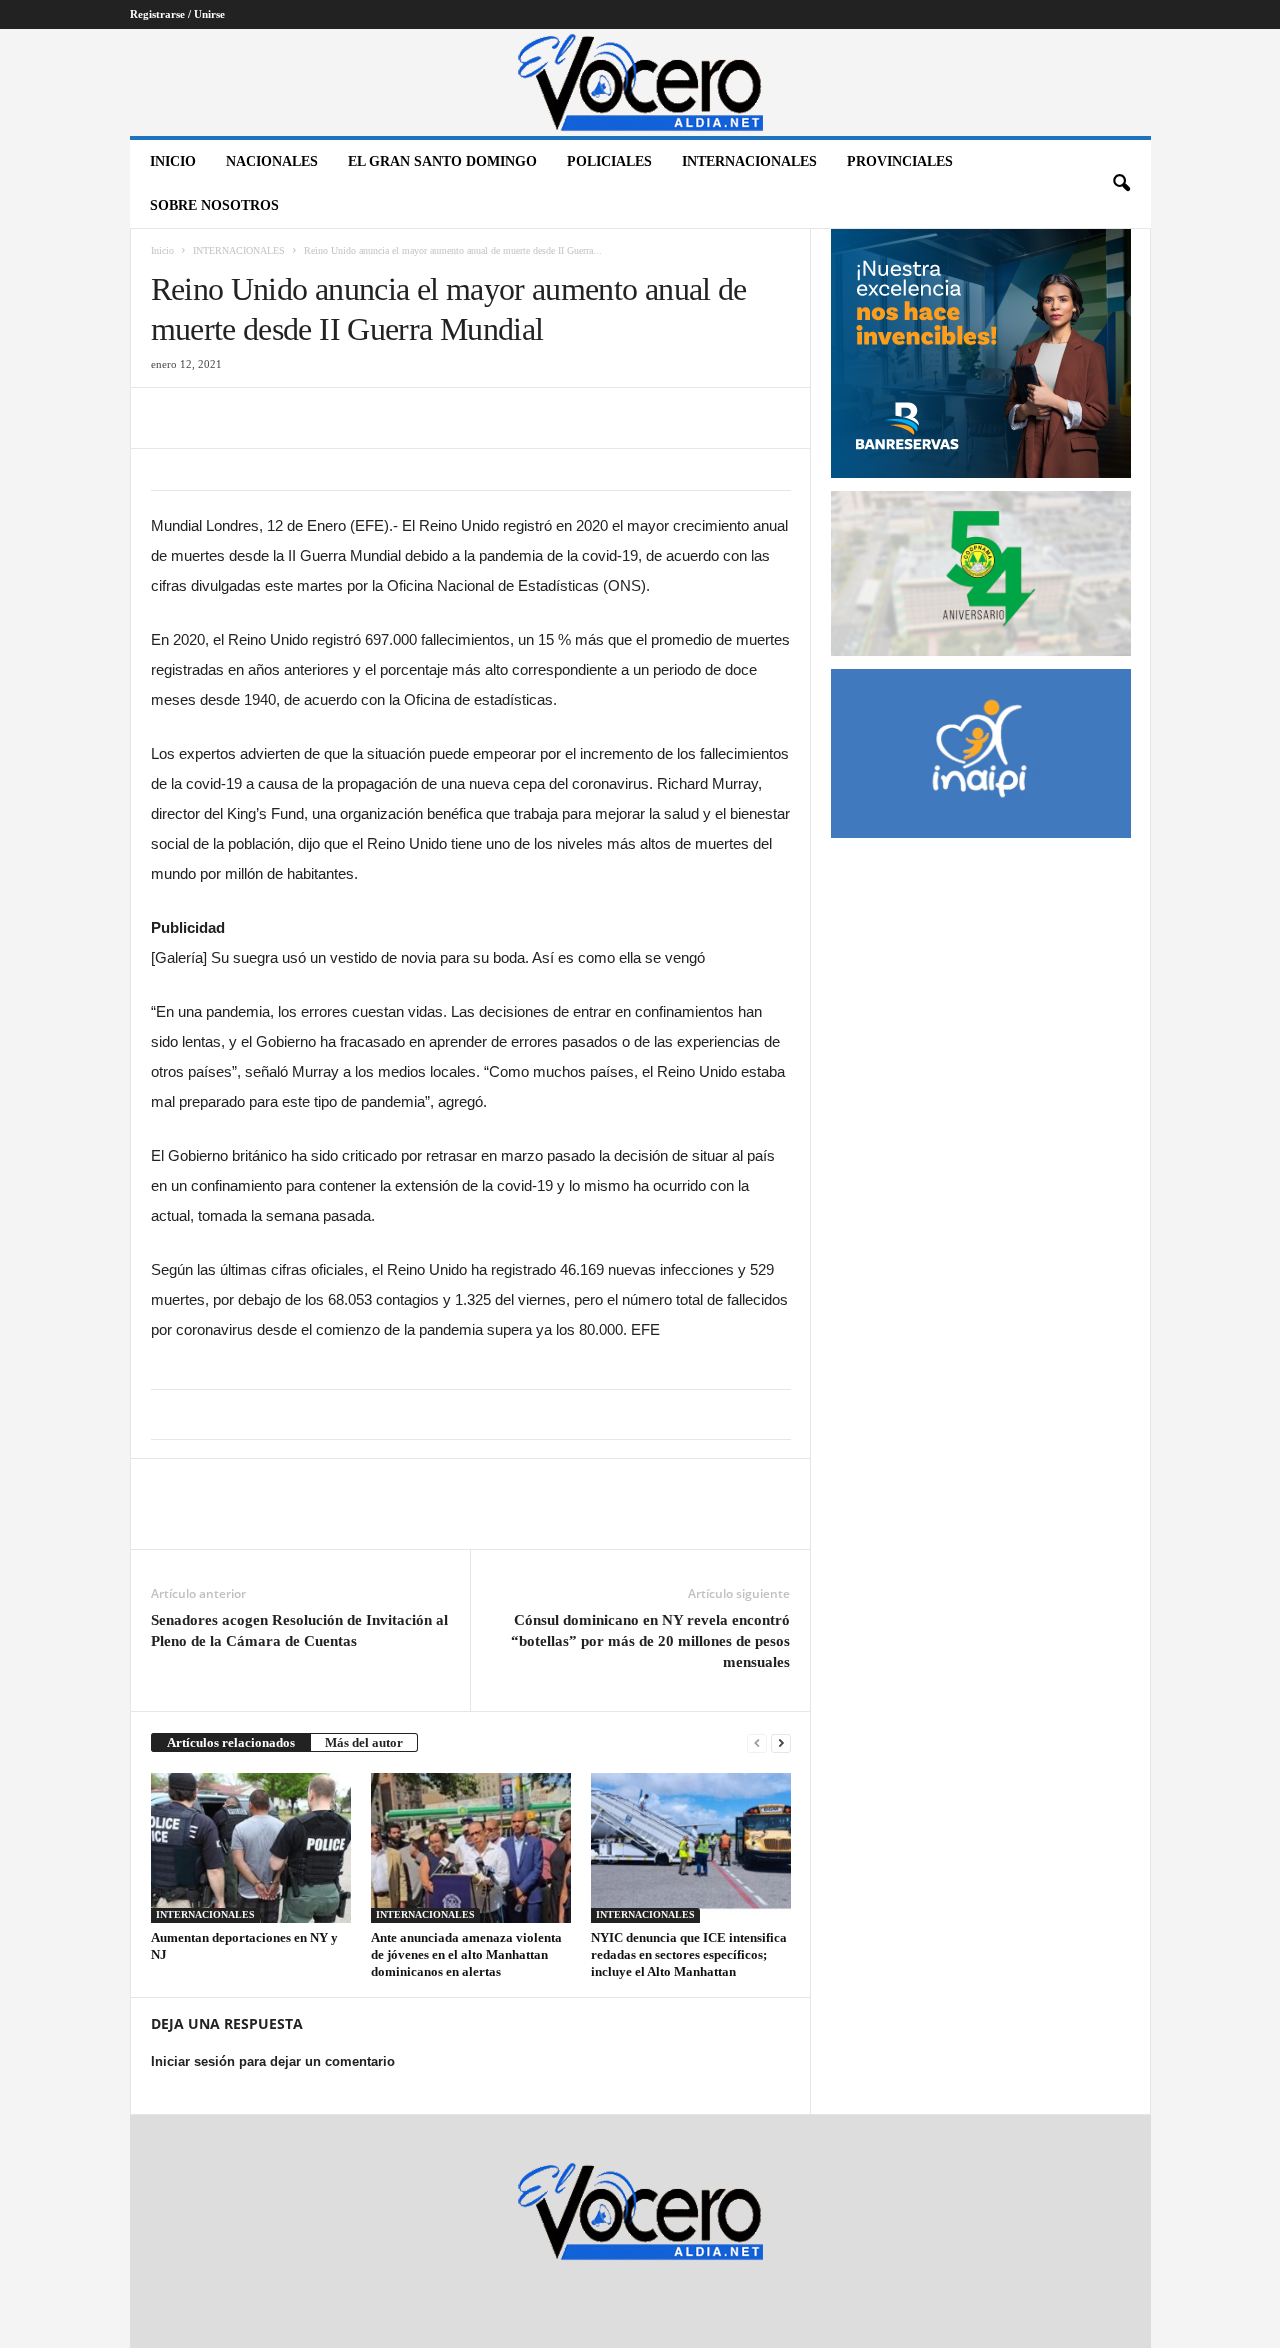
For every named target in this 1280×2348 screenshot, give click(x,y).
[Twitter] (217, 418)
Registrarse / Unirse (177, 14)
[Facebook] (171, 418)
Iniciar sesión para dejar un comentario (273, 2061)
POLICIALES (609, 161)
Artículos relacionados (231, 1742)
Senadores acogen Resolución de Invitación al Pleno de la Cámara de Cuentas (299, 1630)
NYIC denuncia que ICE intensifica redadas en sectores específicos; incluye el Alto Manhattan (689, 1954)
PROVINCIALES (900, 161)
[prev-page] (757, 1742)
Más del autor (364, 1742)
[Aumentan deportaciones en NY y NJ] (251, 1848)
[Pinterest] (263, 418)
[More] (356, 1519)
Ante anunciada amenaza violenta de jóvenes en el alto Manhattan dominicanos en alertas (466, 1954)
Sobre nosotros (214, 205)
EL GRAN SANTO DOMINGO (442, 161)
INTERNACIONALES (749, 161)
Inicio (173, 161)
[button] (1121, 184)
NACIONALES (272, 161)
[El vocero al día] (640, 82)
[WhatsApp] (309, 418)
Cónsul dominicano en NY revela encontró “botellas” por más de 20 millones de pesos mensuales (650, 1641)
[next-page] (781, 1742)
